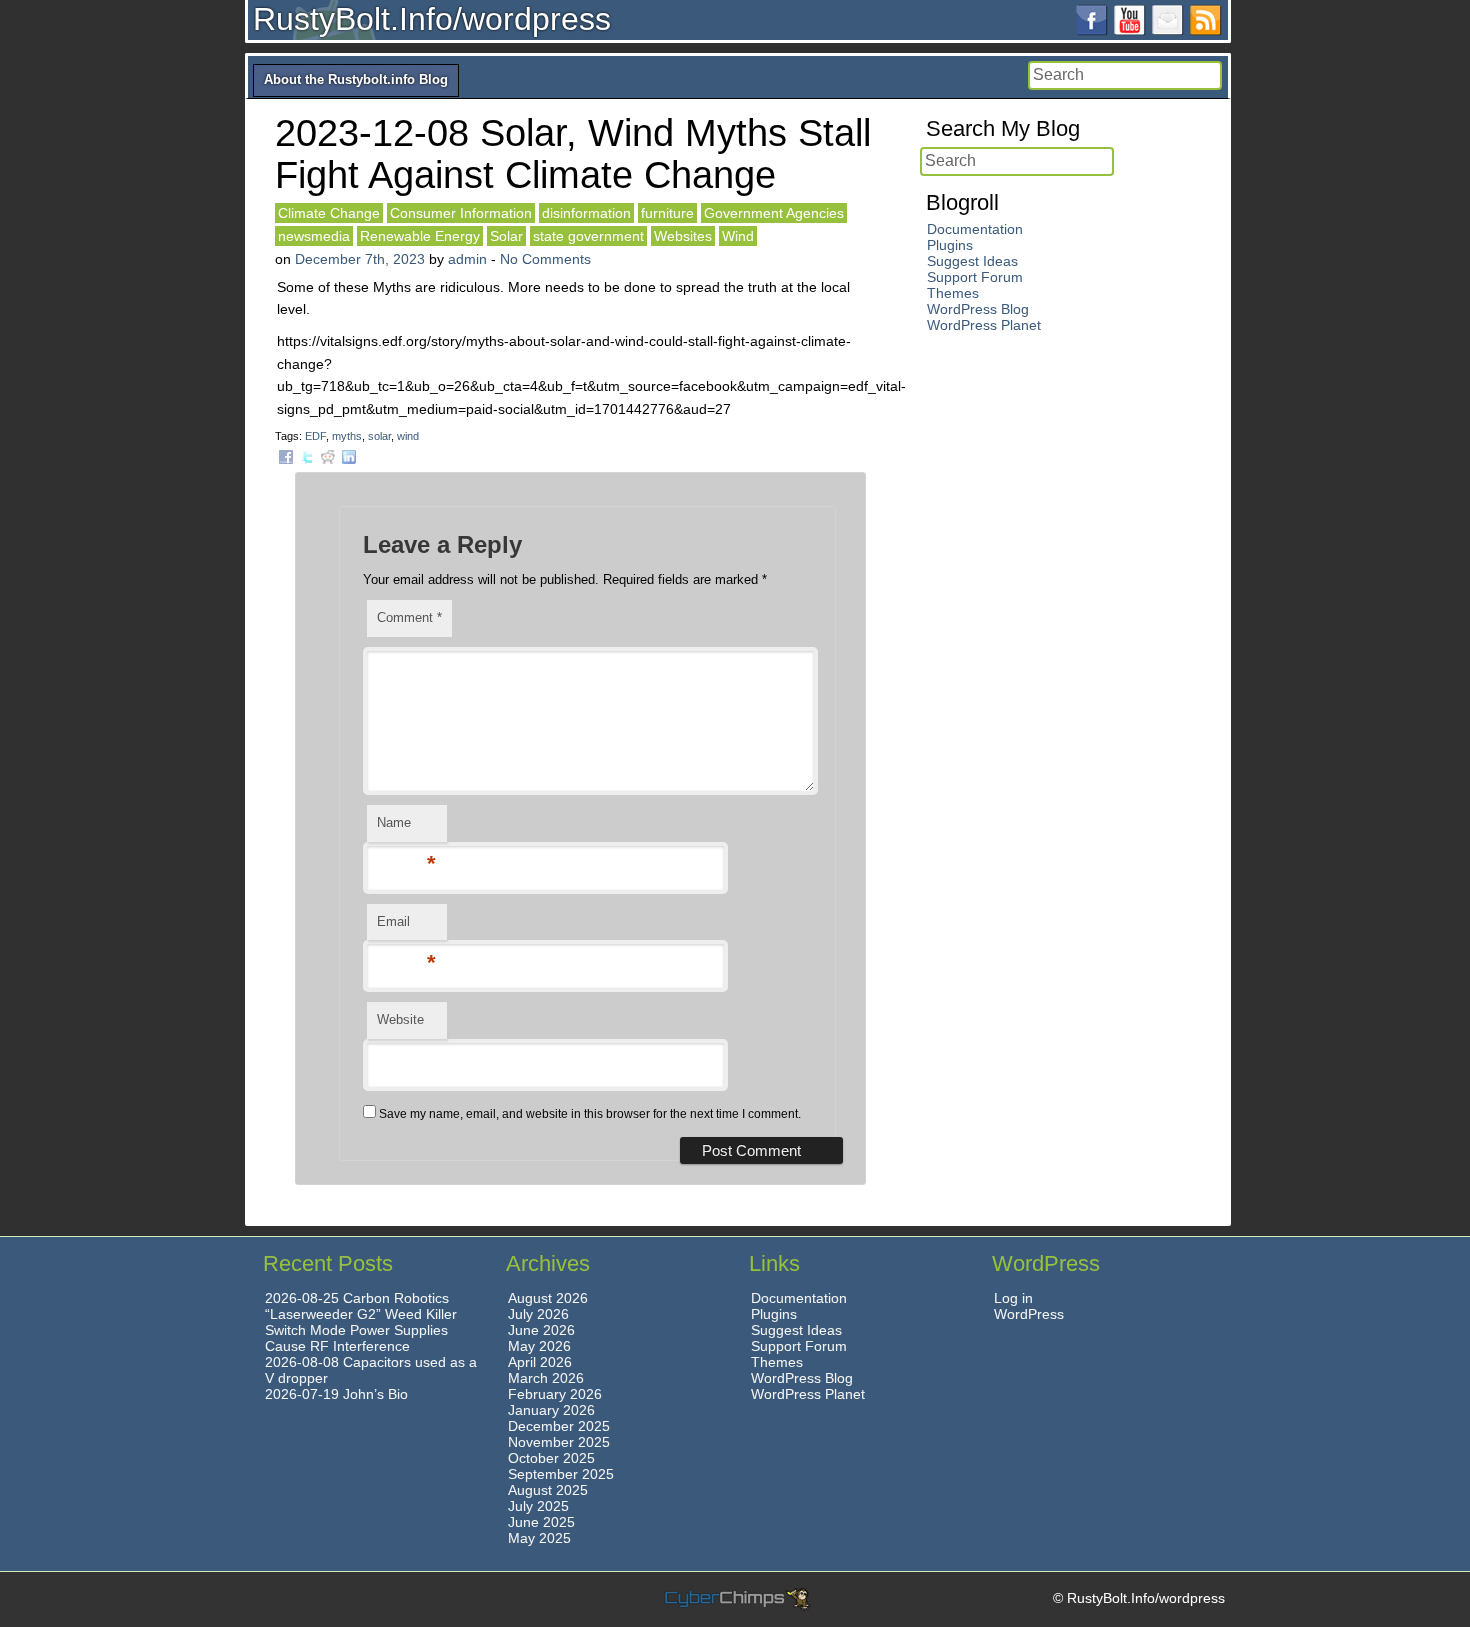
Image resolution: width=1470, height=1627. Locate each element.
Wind (738, 236)
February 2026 (555, 1394)
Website (400, 1019)
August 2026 (548, 1298)
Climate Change (329, 213)
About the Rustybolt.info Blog (356, 79)
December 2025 (559, 1426)
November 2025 (559, 1442)
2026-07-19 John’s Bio (336, 1394)
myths (347, 436)
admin (467, 259)
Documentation (975, 229)
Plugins (950, 245)
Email (406, 927)
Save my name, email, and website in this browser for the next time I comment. (590, 1114)
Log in (1013, 1298)
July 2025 (538, 1506)
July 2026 (538, 1314)
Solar (506, 236)
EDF (315, 436)
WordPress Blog (978, 309)
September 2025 (561, 1474)
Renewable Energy (420, 236)
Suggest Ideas (972, 261)
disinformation (586, 213)
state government (588, 236)
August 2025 (548, 1490)
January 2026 (551, 1410)
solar (379, 436)
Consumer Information (461, 213)
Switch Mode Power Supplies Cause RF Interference (356, 1338)
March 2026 (546, 1378)
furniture (667, 213)
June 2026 (541, 1330)
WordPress (1029, 1314)
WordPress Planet (984, 325)
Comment (409, 617)
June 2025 (541, 1522)
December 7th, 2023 (360, 259)
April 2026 (540, 1362)
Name (406, 828)
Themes (953, 293)
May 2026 (539, 1346)
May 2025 (539, 1538)
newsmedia (314, 236)
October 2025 (551, 1458)
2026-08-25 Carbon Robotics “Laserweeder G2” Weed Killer (361, 1306)
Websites (683, 236)
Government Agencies (774, 213)
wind (408, 436)
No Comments (545, 259)
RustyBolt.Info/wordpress (432, 19)
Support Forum (975, 277)
